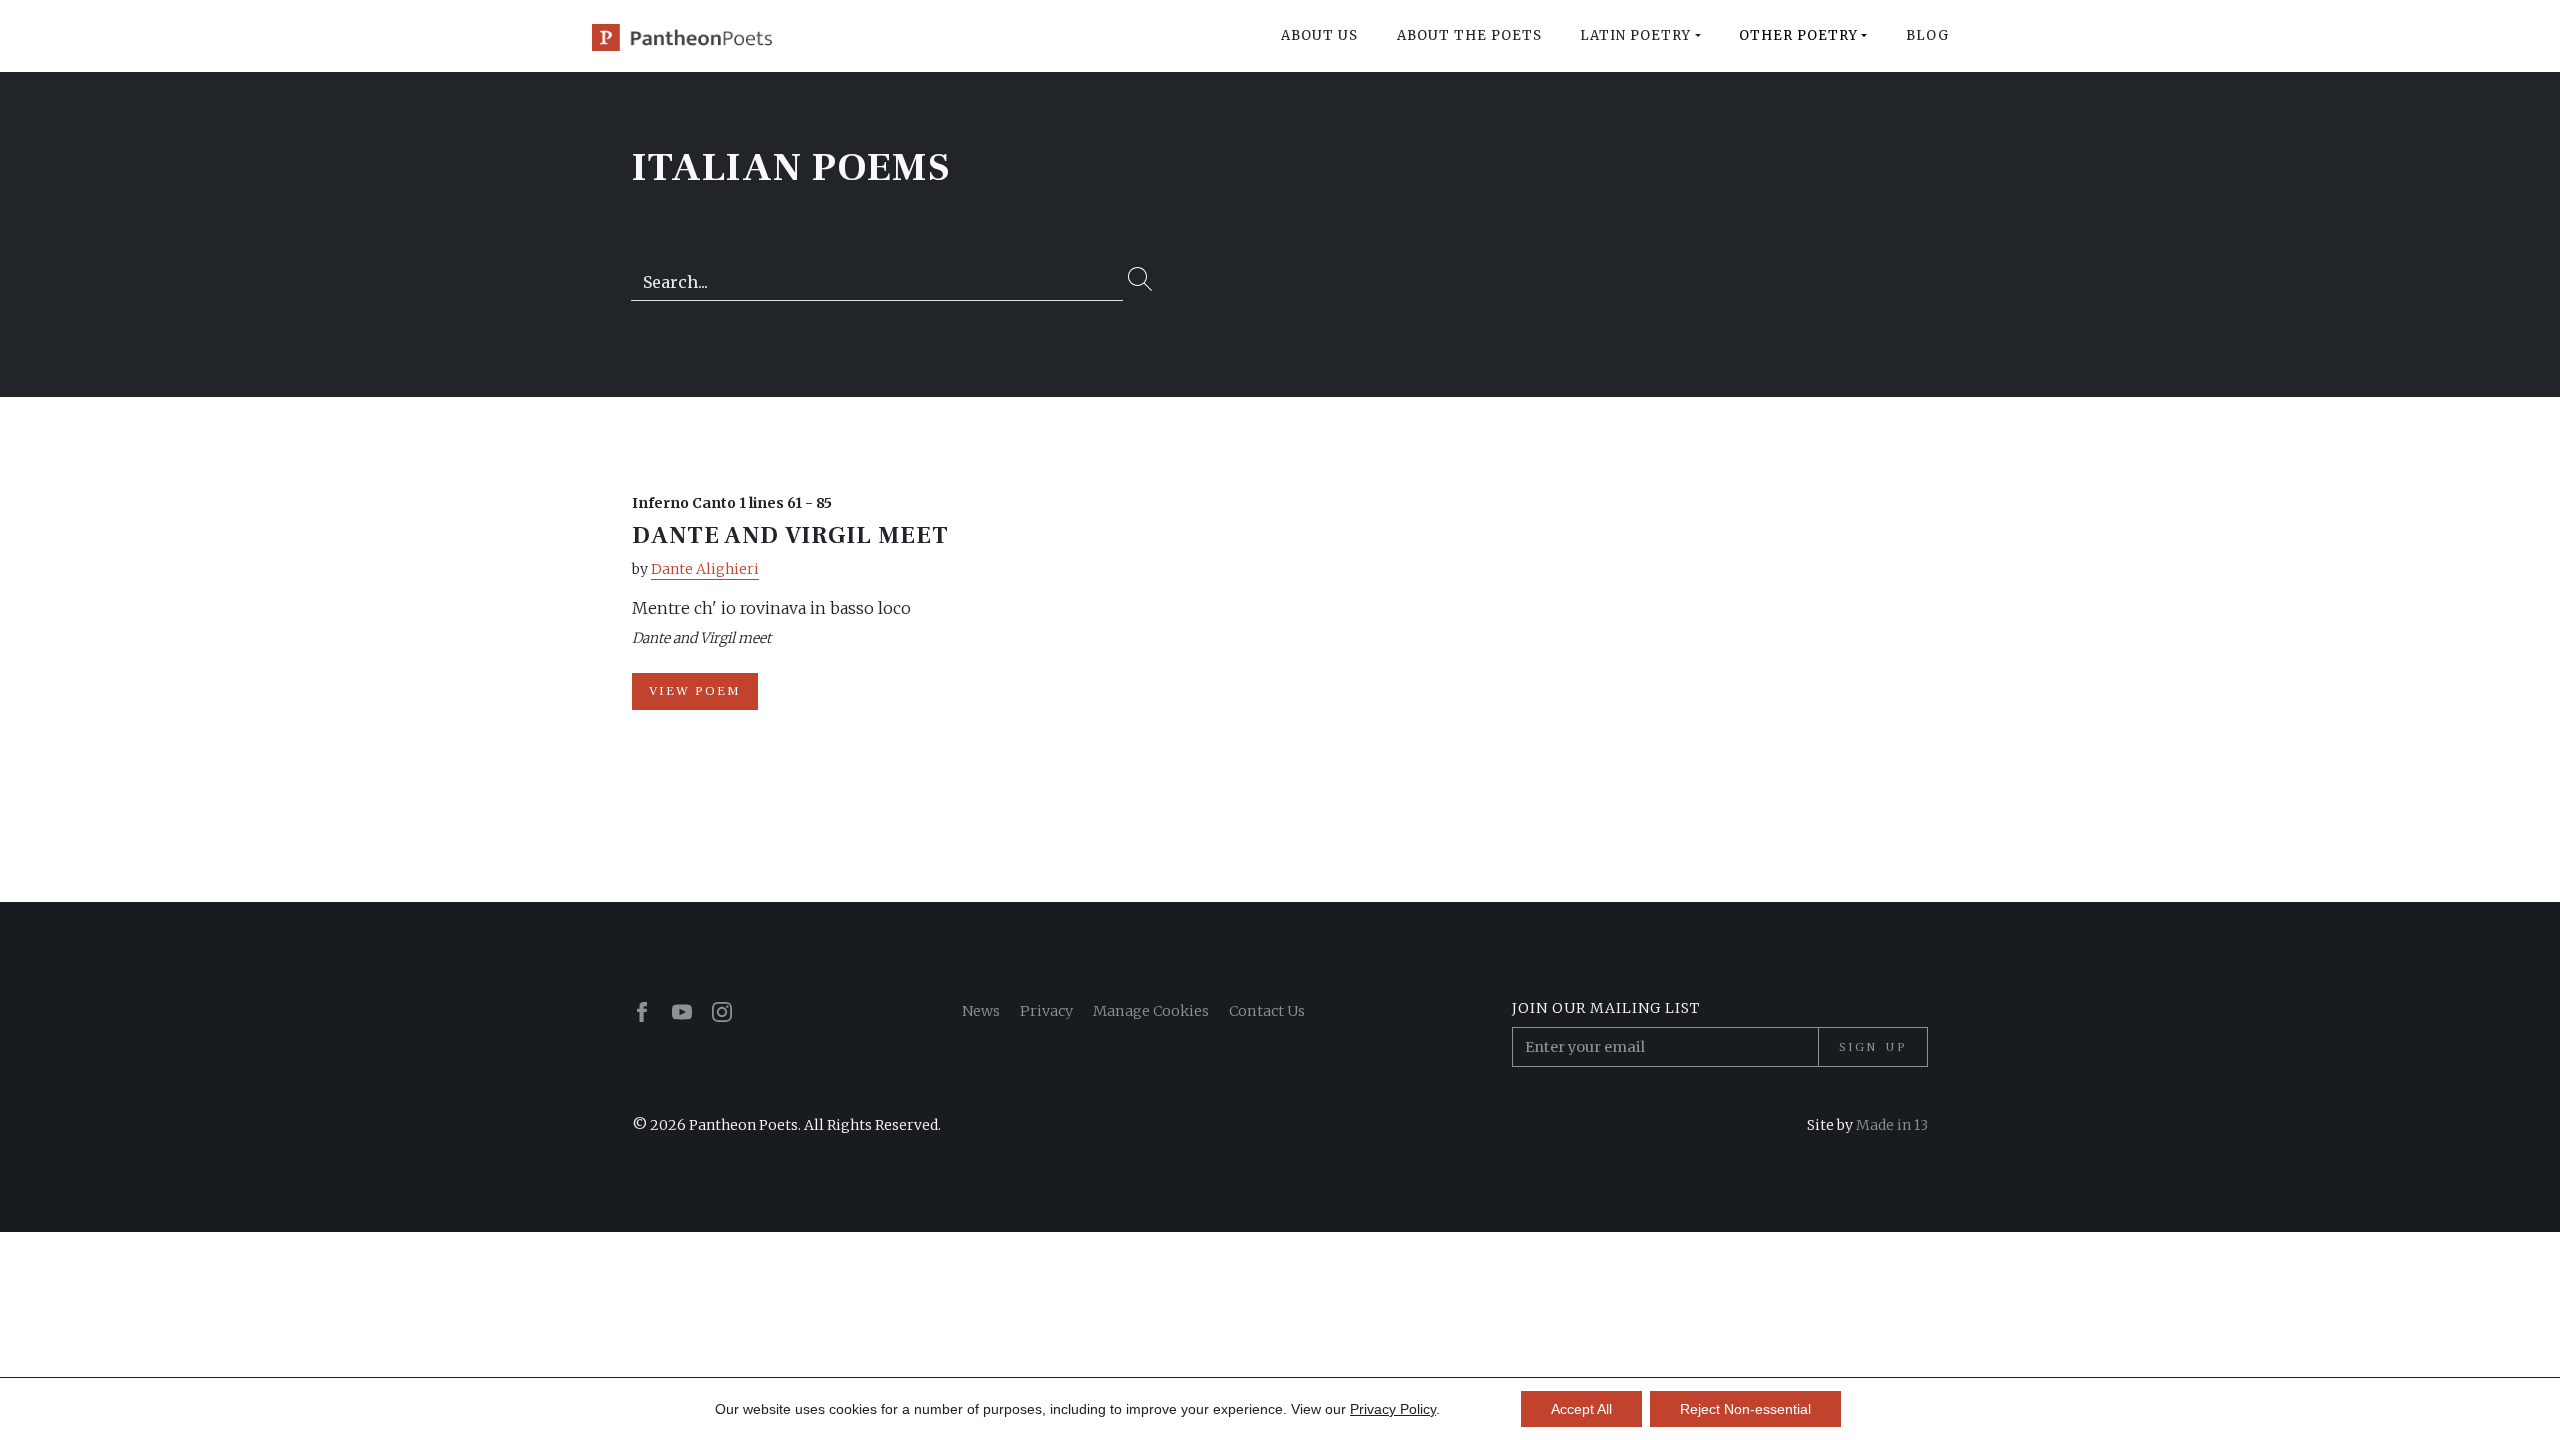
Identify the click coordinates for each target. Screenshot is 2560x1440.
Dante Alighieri (705, 569)
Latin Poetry (1635, 35)
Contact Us (1267, 1011)
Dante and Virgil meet (790, 535)
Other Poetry (1798, 35)
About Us (1319, 35)
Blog (1927, 35)
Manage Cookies (1151, 1011)
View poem (695, 691)
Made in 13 (1892, 1125)
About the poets (1469, 35)
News (981, 1011)
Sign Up (1873, 1047)
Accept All (1581, 1409)
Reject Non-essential (1745, 1409)
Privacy (1046, 1011)
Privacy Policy (1393, 1409)
